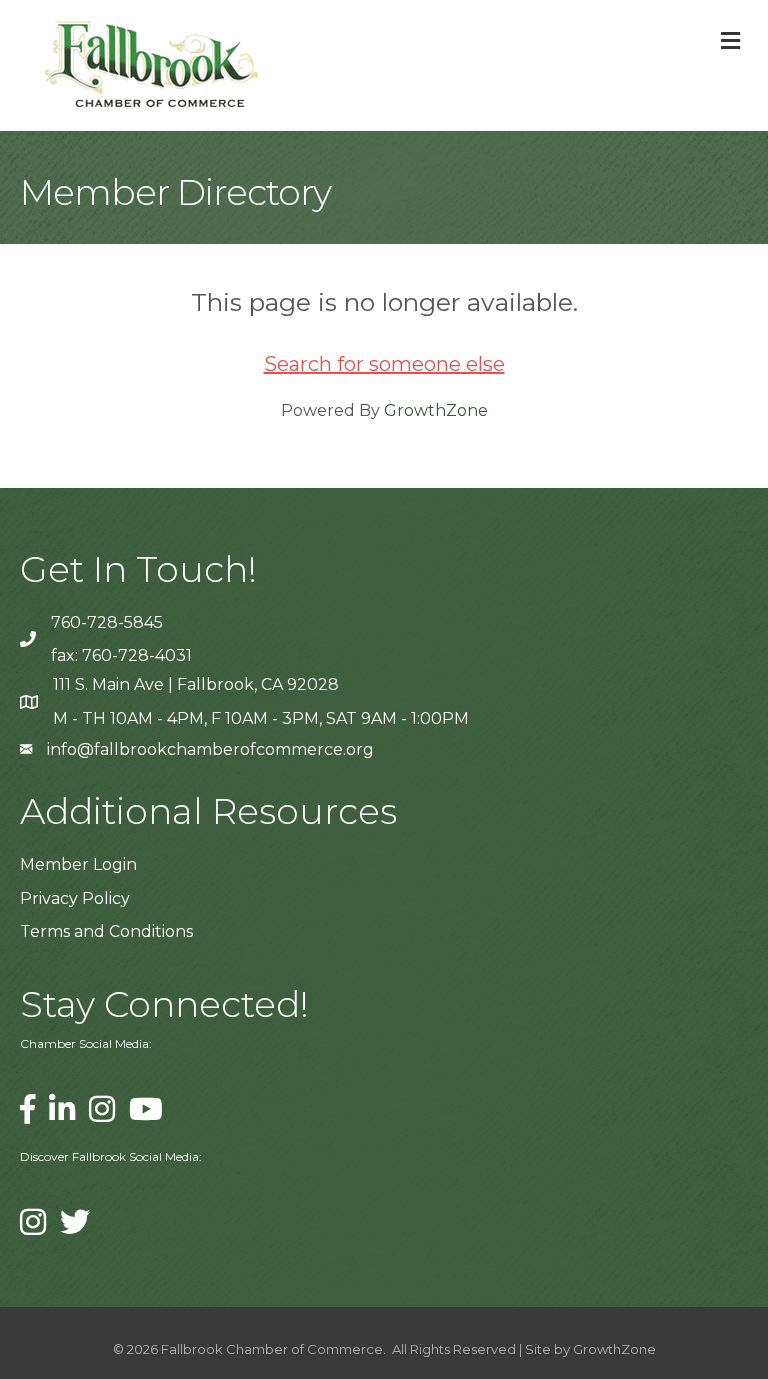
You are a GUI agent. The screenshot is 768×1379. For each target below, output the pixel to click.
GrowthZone (436, 410)
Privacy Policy (75, 898)
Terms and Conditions (106, 931)
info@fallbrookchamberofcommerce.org (210, 749)
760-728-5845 (107, 622)
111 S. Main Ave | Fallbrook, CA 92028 (196, 684)
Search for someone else (384, 364)
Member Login (78, 864)
